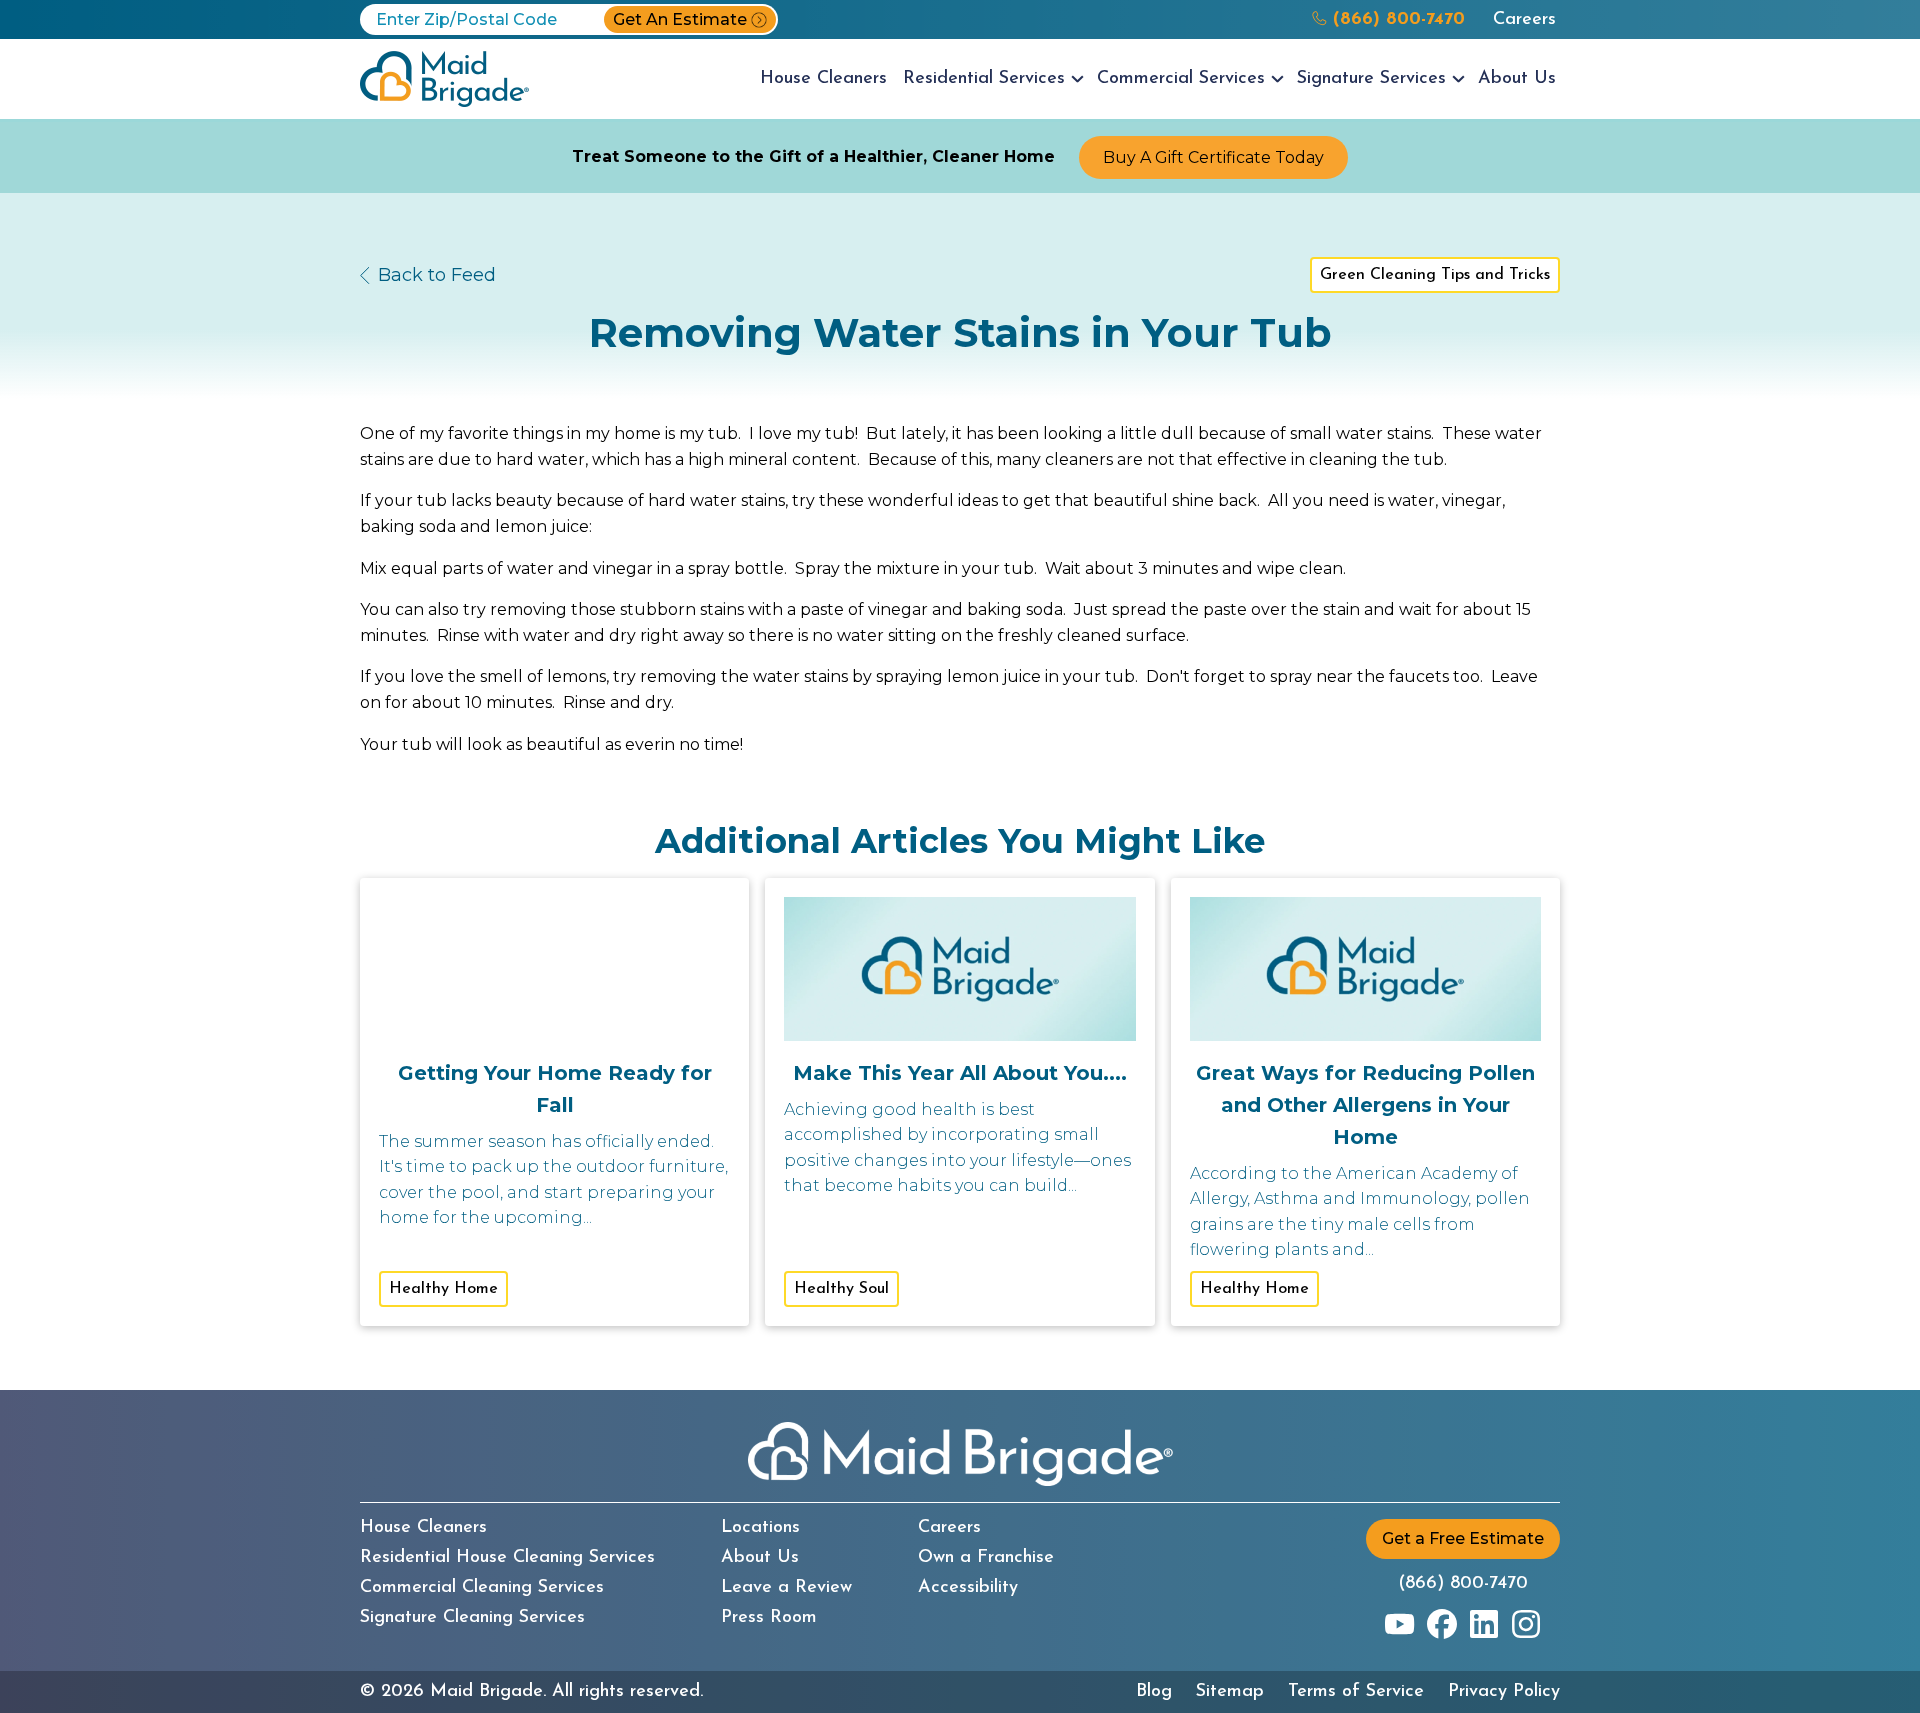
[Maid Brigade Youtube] (1400, 1624)
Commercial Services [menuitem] (1181, 79)
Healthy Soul (841, 1289)
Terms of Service (1356, 1692)
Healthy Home (443, 1289)
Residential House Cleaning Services (507, 1558)
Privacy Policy (1504, 1692)
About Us (760, 1558)
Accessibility (968, 1588)
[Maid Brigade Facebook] (1442, 1624)
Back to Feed (437, 275)
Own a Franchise (986, 1558)
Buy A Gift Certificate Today (1213, 157)
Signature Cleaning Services (472, 1618)
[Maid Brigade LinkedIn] (1484, 1624)
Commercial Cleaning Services (482, 1588)
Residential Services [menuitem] (984, 79)
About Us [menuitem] (1517, 79)
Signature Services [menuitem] (1371, 79)
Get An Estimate (680, 19)
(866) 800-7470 (1463, 1584)
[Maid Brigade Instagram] (1526, 1624)
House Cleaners (423, 1528)
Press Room (769, 1618)
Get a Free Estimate (1463, 1538)
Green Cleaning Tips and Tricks (1435, 275)
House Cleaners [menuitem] (823, 79)
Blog (1154, 1692)
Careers (1524, 20)
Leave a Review (786, 1588)
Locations (760, 1528)
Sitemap (1230, 1692)
